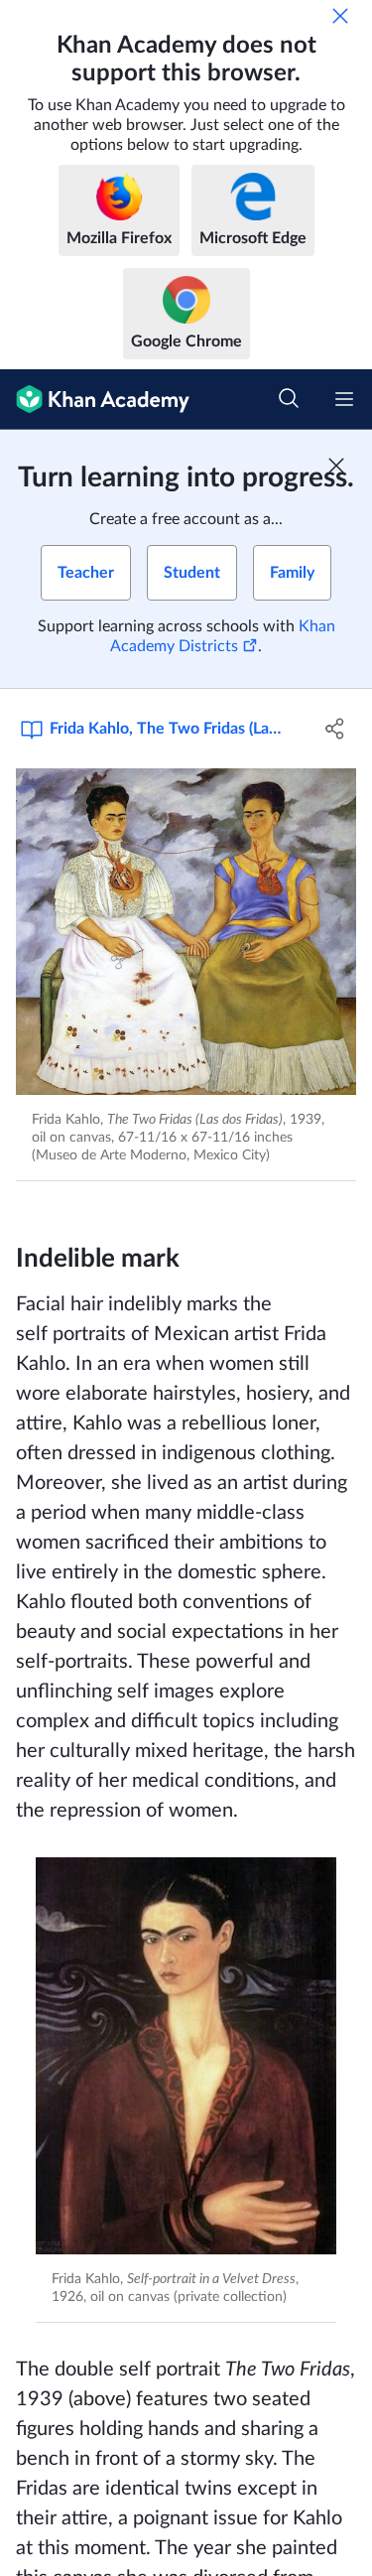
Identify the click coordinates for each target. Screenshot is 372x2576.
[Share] (335, 729)
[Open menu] (344, 399)
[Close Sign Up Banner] (336, 466)
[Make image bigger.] (186, 932)
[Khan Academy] (95, 400)
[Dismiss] (340, 16)
